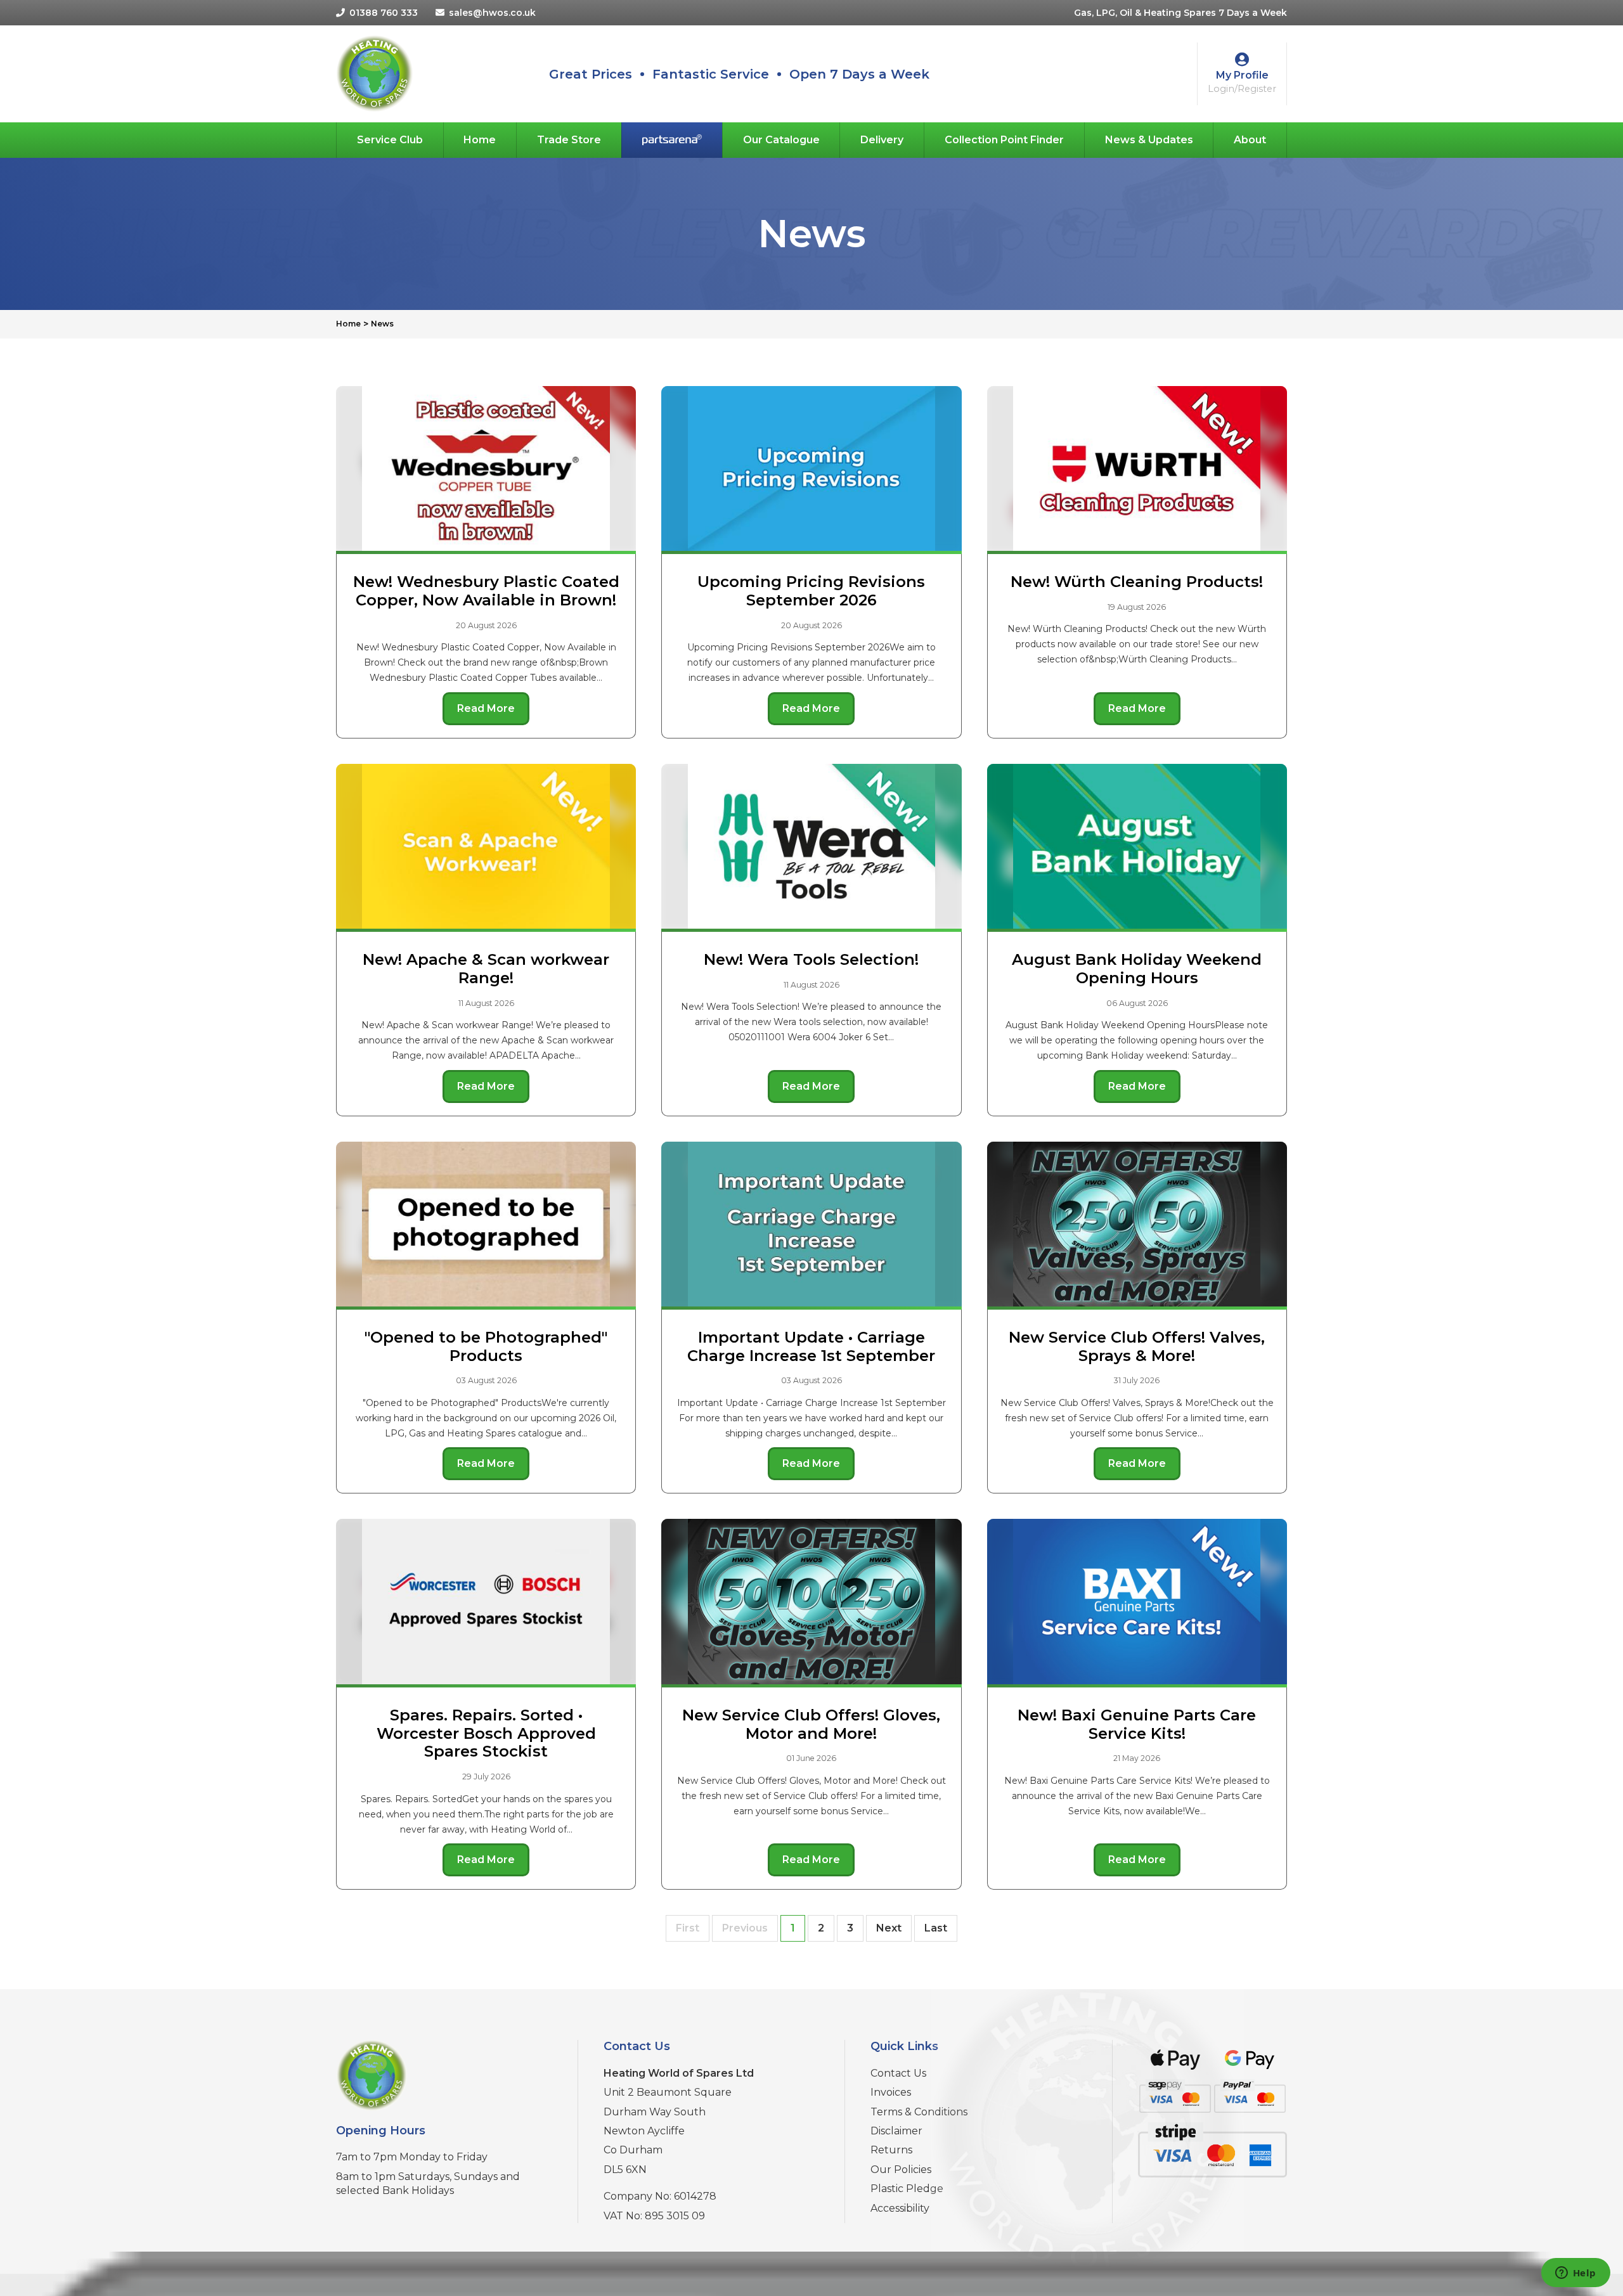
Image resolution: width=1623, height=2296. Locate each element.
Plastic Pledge (907, 2189)
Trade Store (569, 140)
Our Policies (901, 2170)
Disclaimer (896, 2131)
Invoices (891, 2092)
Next (889, 1928)
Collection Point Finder (1004, 140)
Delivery (882, 140)
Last (936, 1928)
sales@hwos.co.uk (492, 13)
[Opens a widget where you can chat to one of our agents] (1575, 2274)
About (1250, 140)
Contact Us (898, 2073)
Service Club (390, 140)
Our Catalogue (781, 140)
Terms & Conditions (919, 2112)
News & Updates (1149, 140)
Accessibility (900, 2208)
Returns (891, 2150)
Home (480, 140)
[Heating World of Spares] (374, 73)
